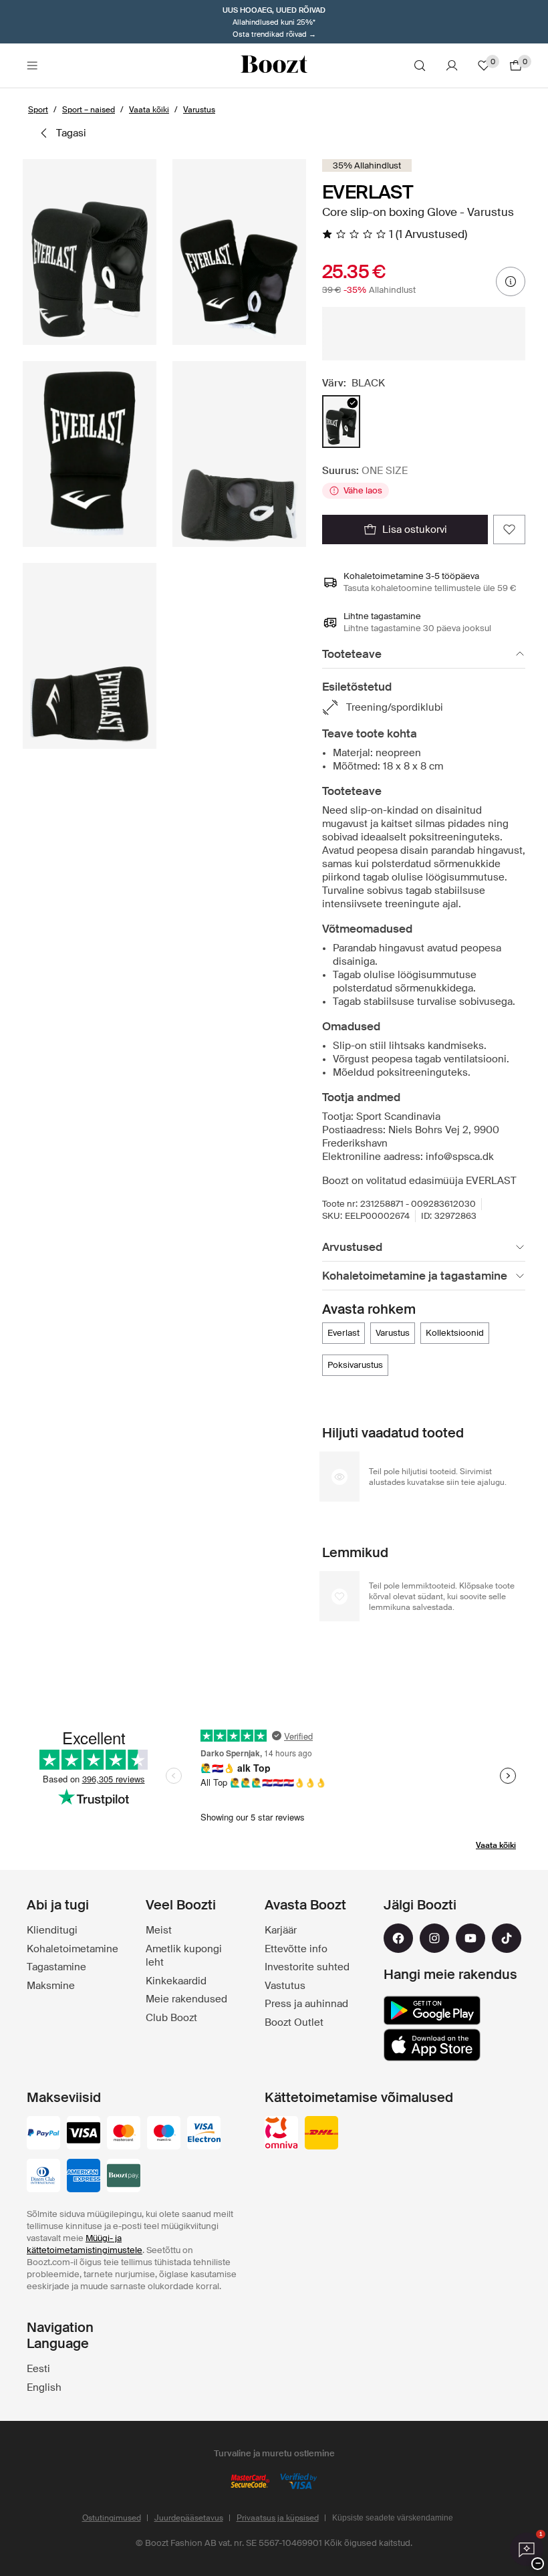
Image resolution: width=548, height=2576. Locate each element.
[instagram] (434, 1938)
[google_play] (432, 2010)
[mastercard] (124, 2134)
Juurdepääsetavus (189, 2518)
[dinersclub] (43, 2177)
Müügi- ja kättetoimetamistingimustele (85, 2244)
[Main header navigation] (32, 66)
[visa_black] (84, 2134)
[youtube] (470, 1938)
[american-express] (84, 2177)
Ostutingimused (112, 2518)
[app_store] (432, 2045)
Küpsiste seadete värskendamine (393, 2518)
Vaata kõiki (496, 1845)
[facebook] (398, 1938)
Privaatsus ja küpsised (278, 2518)
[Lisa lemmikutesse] (509, 530)
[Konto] (452, 66)
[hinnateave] (511, 281)
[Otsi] (420, 66)
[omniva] (281, 2134)
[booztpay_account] (124, 2177)
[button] (90, 252)
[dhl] (321, 2134)
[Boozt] (274, 66)
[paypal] (43, 2134)
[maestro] (164, 2134)
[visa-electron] (204, 2134)
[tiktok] (507, 1938)
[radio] (341, 422)
